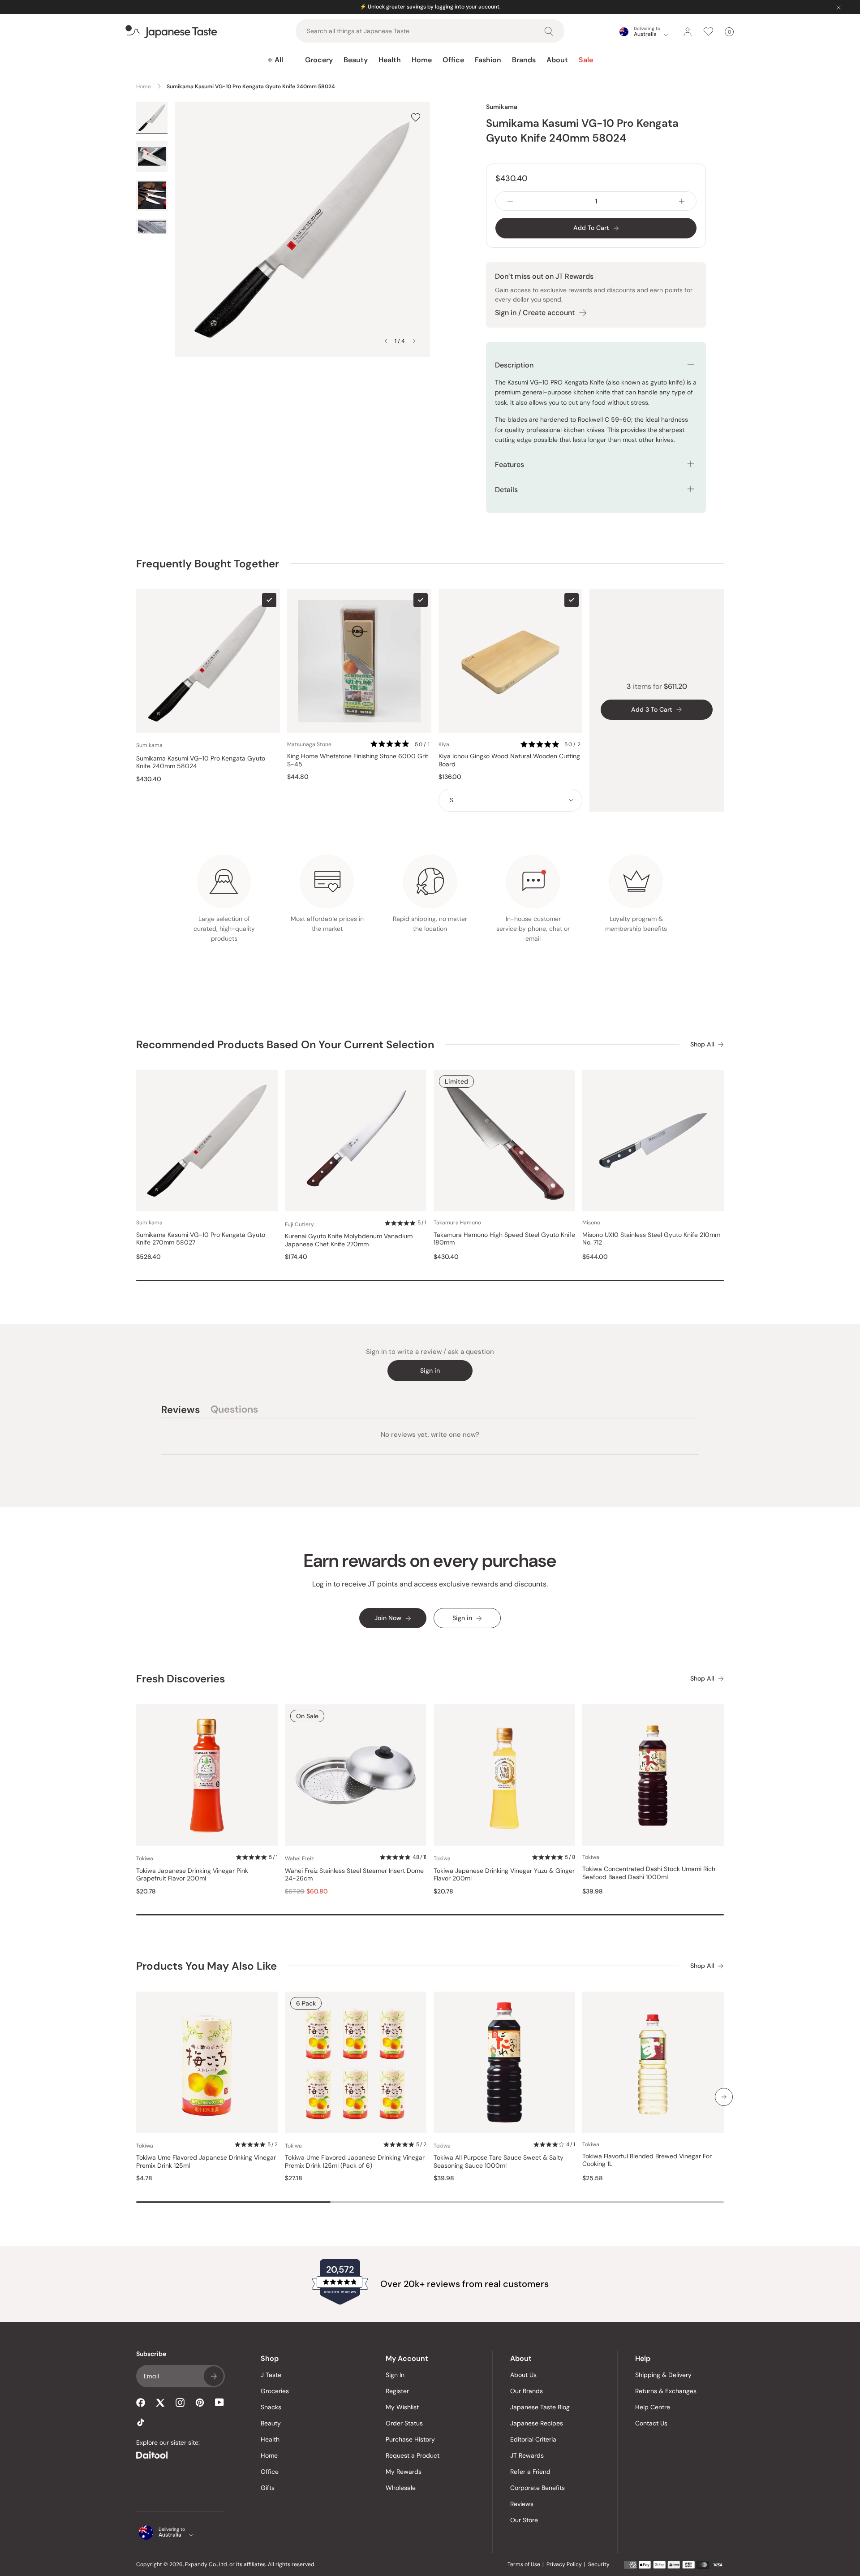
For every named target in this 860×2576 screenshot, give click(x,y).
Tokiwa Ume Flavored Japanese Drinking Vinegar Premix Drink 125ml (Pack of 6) (355, 2162)
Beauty (356, 60)
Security (599, 2564)
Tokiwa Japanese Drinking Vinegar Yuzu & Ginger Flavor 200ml (504, 1875)
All (279, 60)
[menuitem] (275, 60)
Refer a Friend (530, 2472)
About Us (523, 2375)
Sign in (430, 1370)
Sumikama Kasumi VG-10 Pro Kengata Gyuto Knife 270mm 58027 (201, 1239)
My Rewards (404, 2472)
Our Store (524, 2520)
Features (510, 465)
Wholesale (401, 2488)
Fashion (488, 60)
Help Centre (653, 2407)
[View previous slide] (386, 341)
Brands (524, 60)
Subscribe (214, 2376)
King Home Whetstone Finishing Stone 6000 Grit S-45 (358, 760)
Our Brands (527, 2391)
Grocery (319, 60)
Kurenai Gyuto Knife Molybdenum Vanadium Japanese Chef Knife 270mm (349, 1240)
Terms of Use (524, 2564)
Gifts (268, 2488)
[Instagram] (180, 2403)
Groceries (275, 2391)
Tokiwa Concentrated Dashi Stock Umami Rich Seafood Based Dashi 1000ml (649, 1873)
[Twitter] (160, 2403)
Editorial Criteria (533, 2439)
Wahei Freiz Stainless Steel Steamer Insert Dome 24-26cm (354, 1875)
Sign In (395, 2375)
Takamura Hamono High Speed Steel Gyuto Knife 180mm (504, 1239)
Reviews (522, 2504)
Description (514, 365)
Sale (586, 60)
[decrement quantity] (510, 201)
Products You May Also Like (206, 1966)
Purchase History (410, 2439)
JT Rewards (527, 2455)
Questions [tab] (234, 1411)
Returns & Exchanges (666, 2391)
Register (397, 2391)
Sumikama (502, 107)
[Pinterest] (200, 2403)
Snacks (271, 2407)
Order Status (404, 2423)
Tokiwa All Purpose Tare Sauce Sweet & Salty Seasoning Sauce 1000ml (499, 2162)
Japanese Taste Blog (540, 2407)
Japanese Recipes (537, 2423)
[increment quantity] (682, 201)
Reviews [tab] (181, 1411)
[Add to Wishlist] (416, 117)
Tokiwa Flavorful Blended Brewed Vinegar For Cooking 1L (647, 2160)
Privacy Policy (564, 2564)
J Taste (271, 2375)
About (557, 60)
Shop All (702, 1044)
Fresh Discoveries (181, 1679)
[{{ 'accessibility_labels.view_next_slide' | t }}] (724, 2097)
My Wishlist (402, 2407)
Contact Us (651, 2423)
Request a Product (413, 2455)
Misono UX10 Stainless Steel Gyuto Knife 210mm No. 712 (651, 1239)
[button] (401, 745)
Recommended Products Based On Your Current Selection (285, 1044)
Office (453, 60)
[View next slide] (414, 341)
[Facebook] (141, 2403)
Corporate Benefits (537, 2488)
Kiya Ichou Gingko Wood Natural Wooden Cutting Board (509, 760)
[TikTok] (141, 2422)
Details (506, 490)
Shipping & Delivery (663, 2375)
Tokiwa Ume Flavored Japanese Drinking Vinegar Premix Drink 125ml (206, 2162)
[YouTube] (219, 2402)
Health (390, 60)
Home (422, 60)
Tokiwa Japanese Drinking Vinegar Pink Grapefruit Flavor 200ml (192, 1875)
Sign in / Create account (535, 313)
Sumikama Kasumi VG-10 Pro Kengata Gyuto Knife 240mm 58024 (201, 763)
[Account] (688, 32)
